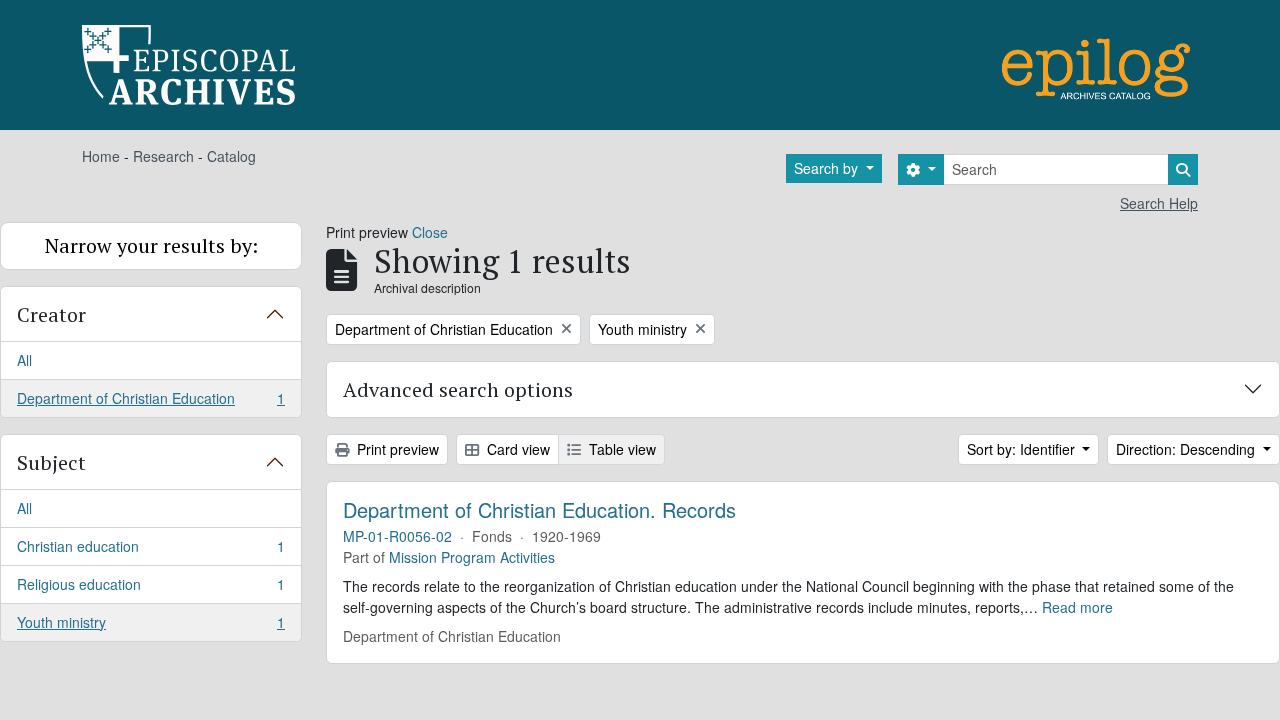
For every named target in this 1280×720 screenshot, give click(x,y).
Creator (51, 314)
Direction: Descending (1187, 449)
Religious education (150, 589)
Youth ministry (150, 626)
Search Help (1159, 203)
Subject (51, 462)
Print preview (396, 449)
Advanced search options (458, 389)
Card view (516, 449)
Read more (1077, 607)
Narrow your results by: (151, 245)
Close (430, 232)
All (24, 360)
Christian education (150, 551)
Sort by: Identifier (1023, 449)
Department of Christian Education (150, 402)
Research (163, 156)
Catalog (231, 156)
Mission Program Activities (472, 557)
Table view (620, 449)
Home (101, 156)
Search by (828, 168)
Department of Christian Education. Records (539, 510)
